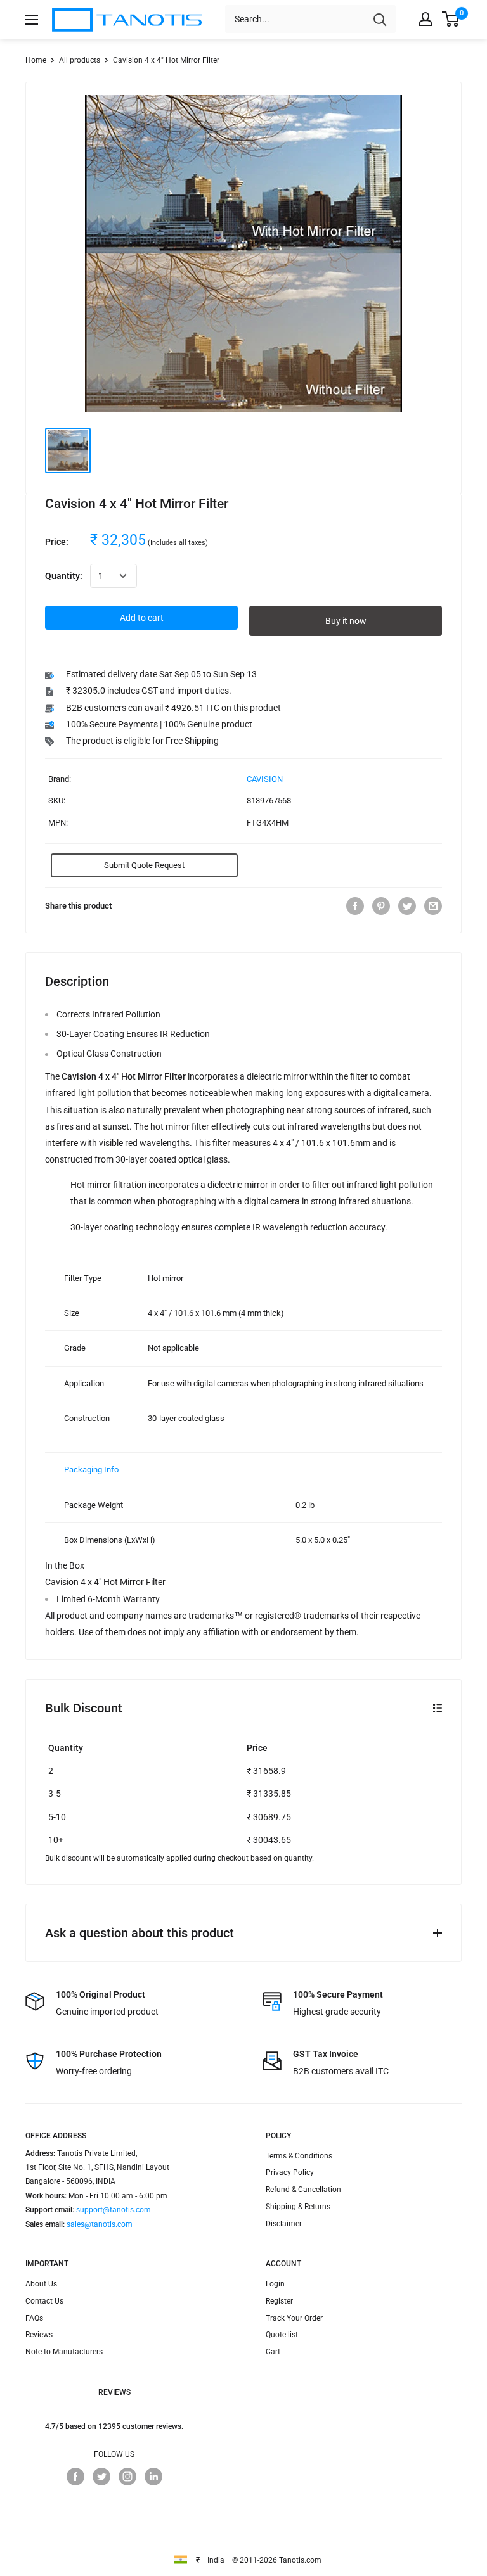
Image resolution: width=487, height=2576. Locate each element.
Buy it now (346, 621)
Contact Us (44, 2301)
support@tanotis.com (114, 2210)
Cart (273, 2352)
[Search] (380, 19)
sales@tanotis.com (100, 2224)
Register (279, 2301)
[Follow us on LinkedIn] (153, 2477)
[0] (451, 19)
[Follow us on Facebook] (75, 2477)
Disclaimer (284, 2224)
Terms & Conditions (299, 2156)
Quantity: (64, 576)
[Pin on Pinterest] (381, 906)
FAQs (34, 2318)
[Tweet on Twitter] (407, 906)
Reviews (39, 2335)
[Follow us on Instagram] (127, 2477)
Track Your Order (294, 2318)
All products (80, 60)
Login (275, 2284)
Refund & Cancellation (303, 2190)
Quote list (282, 2335)
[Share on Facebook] (355, 906)
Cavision (265, 779)
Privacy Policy (290, 2172)
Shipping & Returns (298, 2207)
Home (36, 60)
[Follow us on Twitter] (101, 2477)
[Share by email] (433, 906)
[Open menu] (32, 20)
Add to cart (142, 618)
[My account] (425, 19)
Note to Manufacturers (64, 2352)
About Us (41, 2284)
